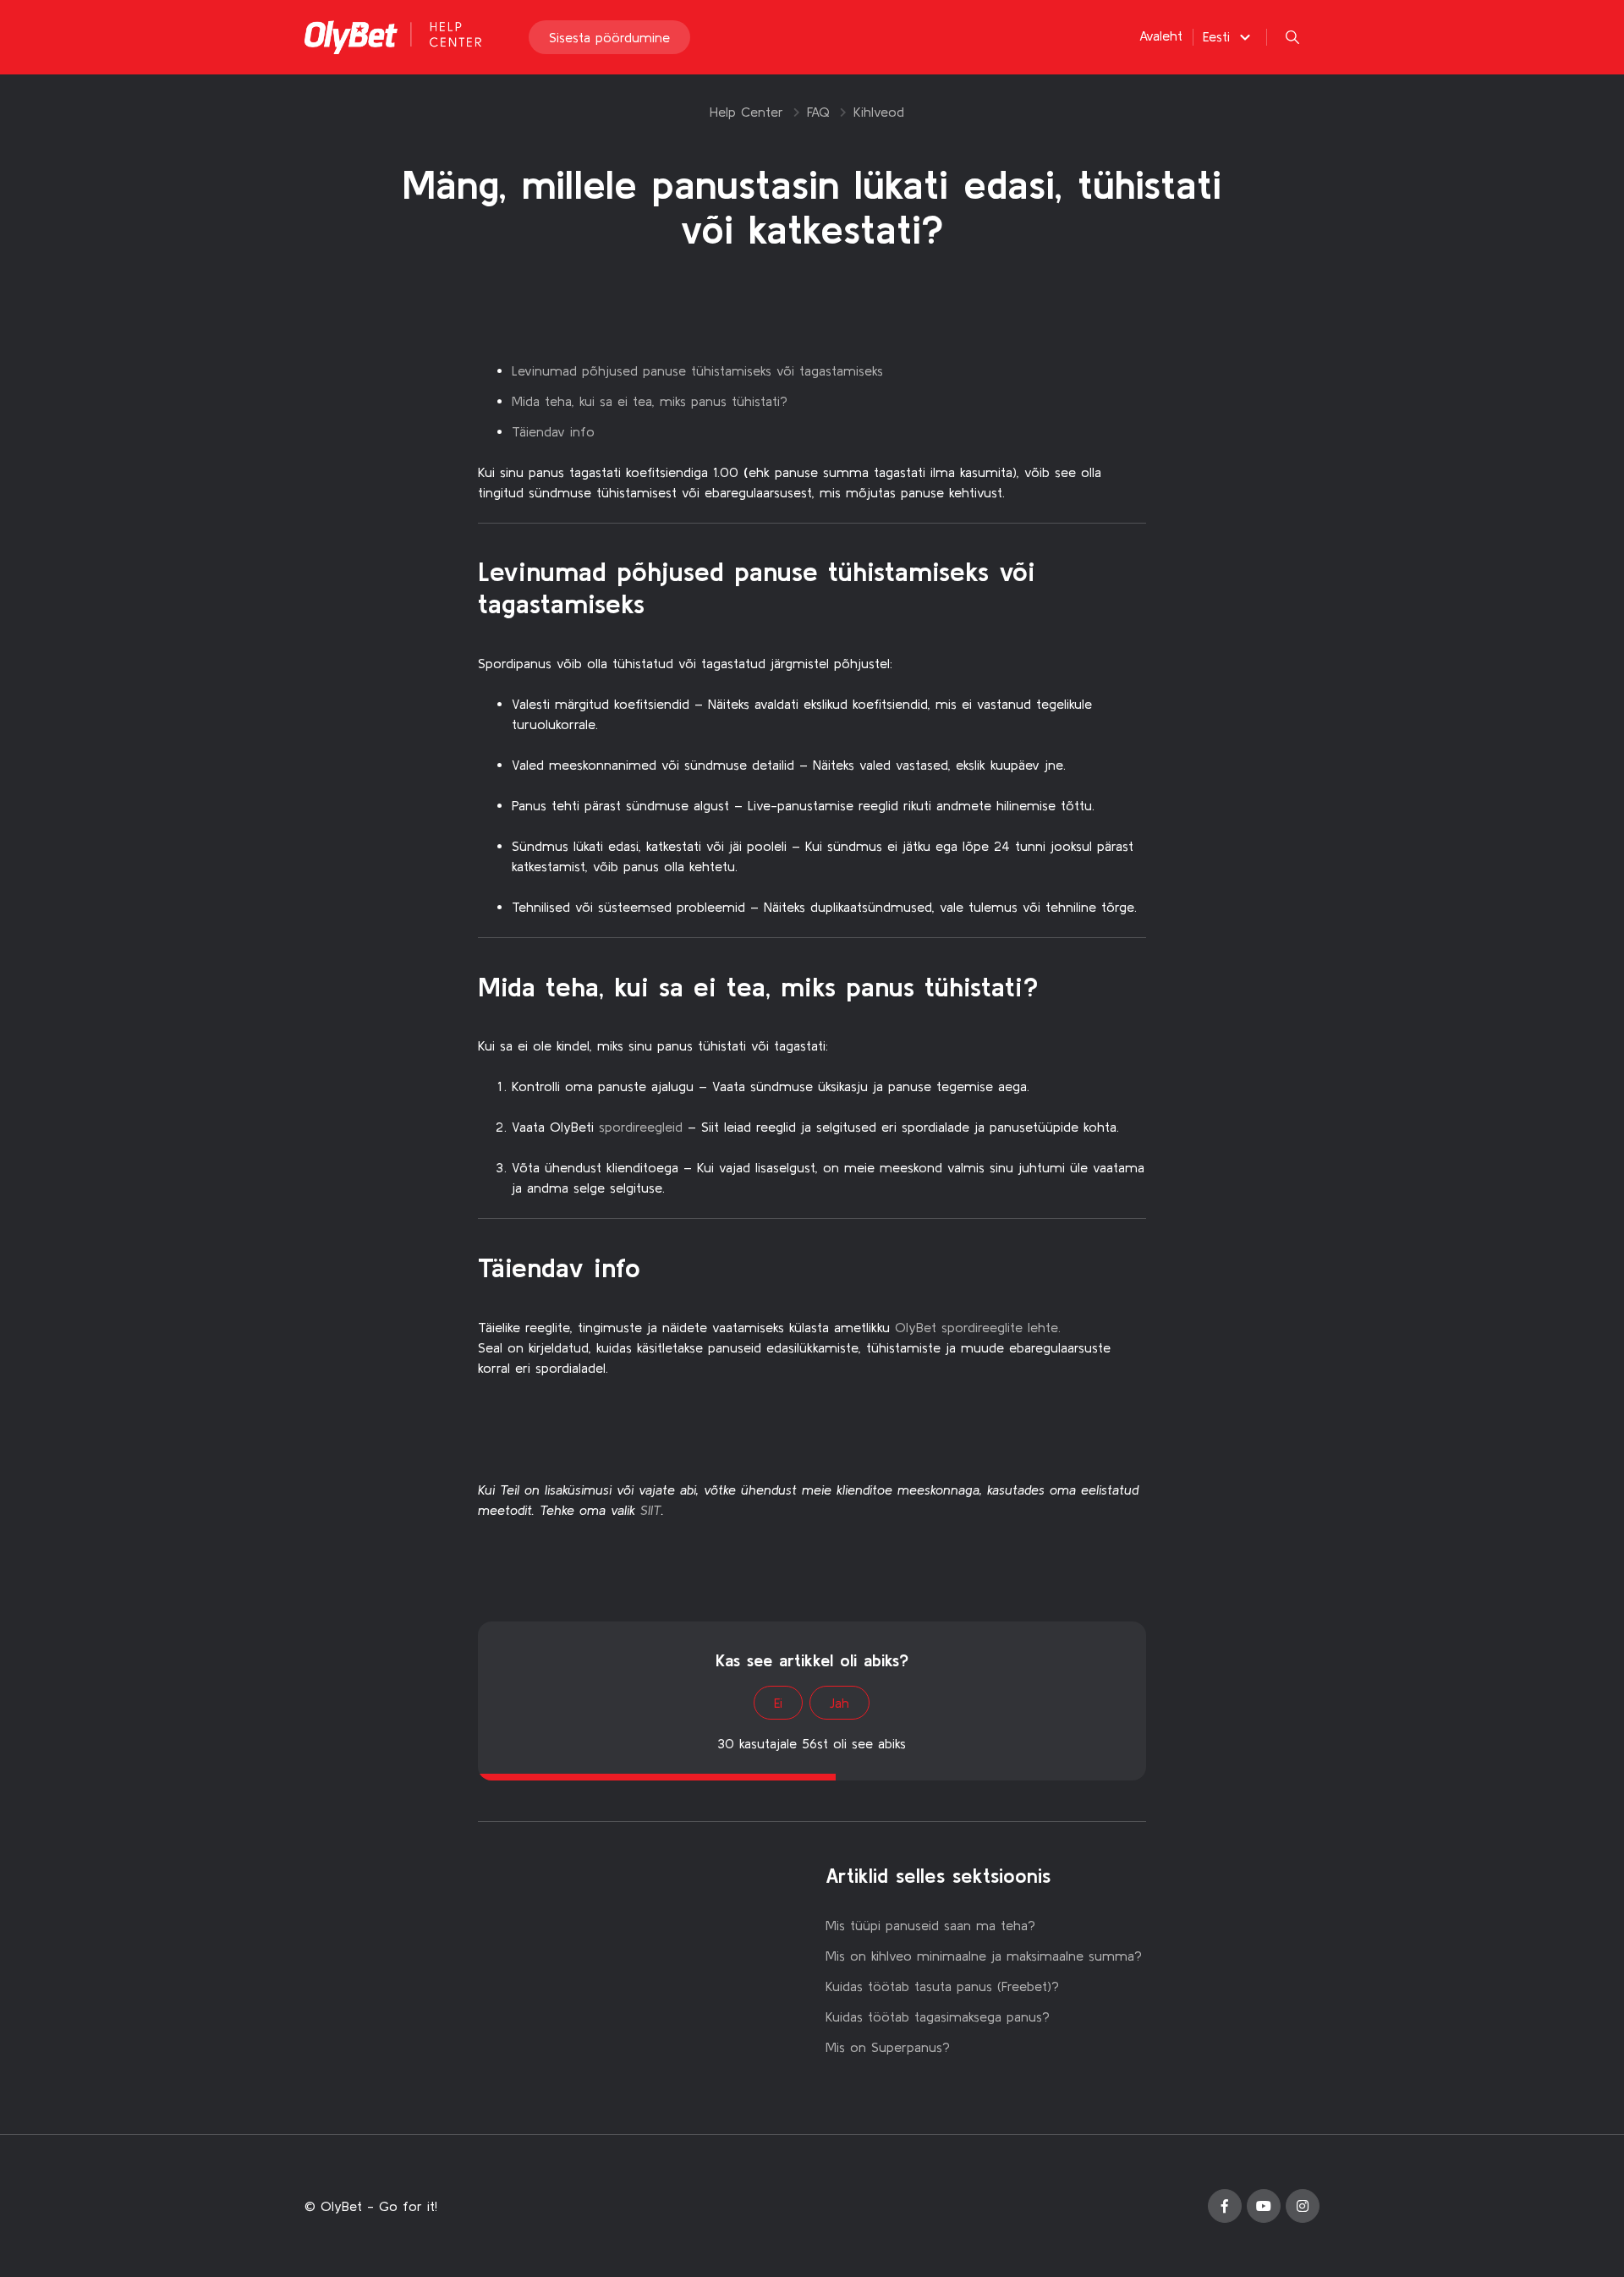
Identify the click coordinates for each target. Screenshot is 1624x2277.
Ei (778, 1703)
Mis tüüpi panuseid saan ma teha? (930, 1925)
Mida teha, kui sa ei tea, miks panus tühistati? (650, 401)
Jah (839, 1703)
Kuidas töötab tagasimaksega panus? (938, 2016)
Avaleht (1161, 36)
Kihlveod (879, 112)
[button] (1229, 36)
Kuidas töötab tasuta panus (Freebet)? (942, 1986)
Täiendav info (553, 431)
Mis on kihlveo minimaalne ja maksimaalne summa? (984, 1956)
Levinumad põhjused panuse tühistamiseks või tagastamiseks (697, 370)
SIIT (651, 1510)
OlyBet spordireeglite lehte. (978, 1327)
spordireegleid (641, 1127)
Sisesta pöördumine (609, 37)
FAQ (818, 112)
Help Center (746, 112)
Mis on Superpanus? (888, 2047)
